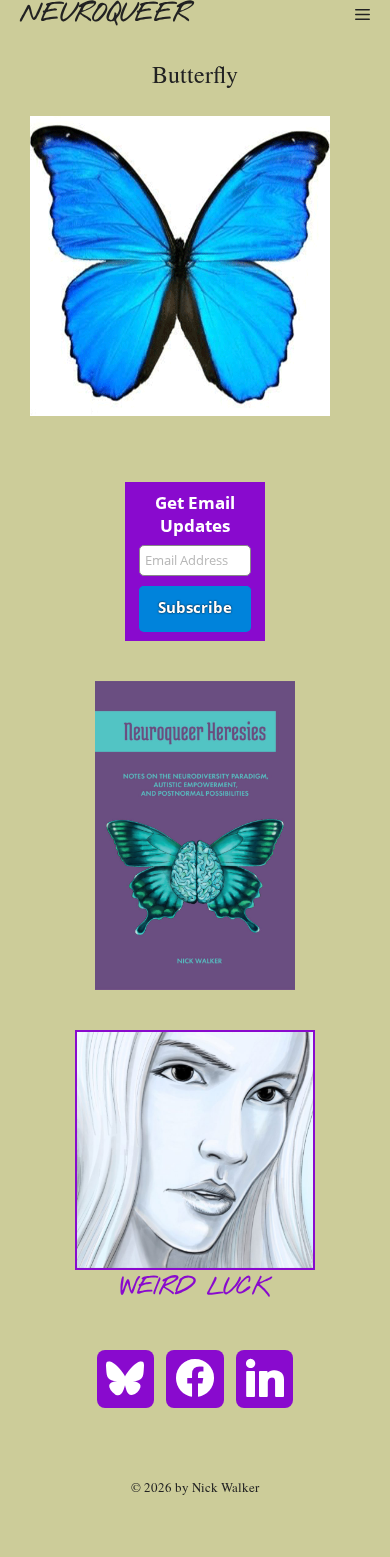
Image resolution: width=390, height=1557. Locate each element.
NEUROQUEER (105, 14)
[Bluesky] (126, 1377)
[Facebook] (195, 1377)
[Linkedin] (265, 1377)
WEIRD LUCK (195, 1288)
